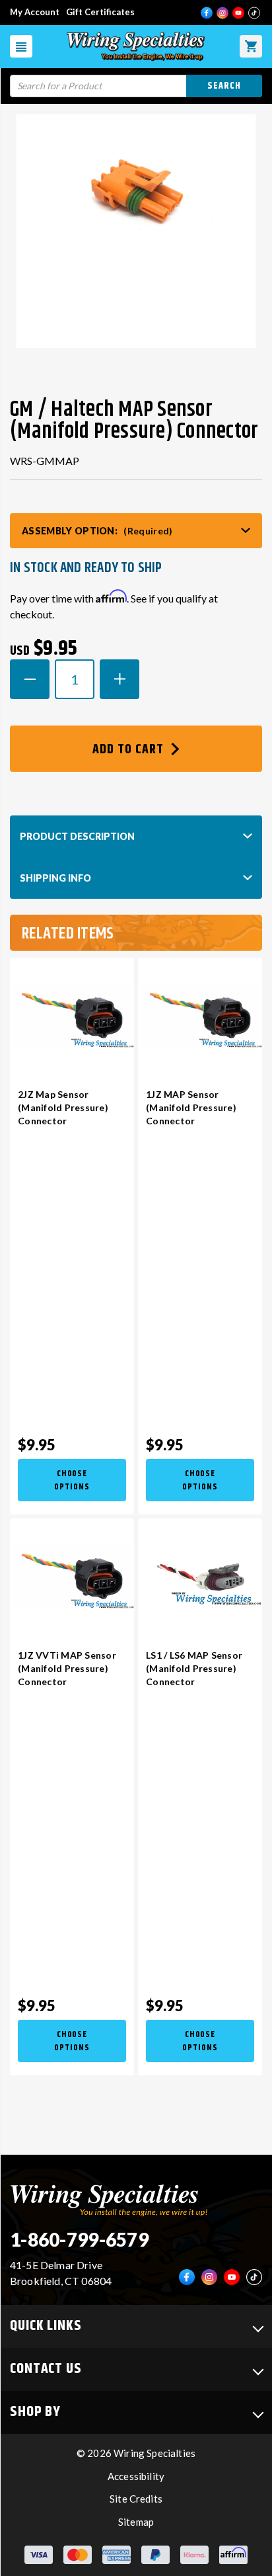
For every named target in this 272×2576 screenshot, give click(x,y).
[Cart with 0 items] (251, 46)
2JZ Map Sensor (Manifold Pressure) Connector (63, 1107)
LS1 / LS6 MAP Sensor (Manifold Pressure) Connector (194, 1668)
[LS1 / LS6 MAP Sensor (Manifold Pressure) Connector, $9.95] (200, 1577)
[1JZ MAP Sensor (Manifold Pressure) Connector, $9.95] (200, 1016)
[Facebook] (207, 13)
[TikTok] (254, 13)
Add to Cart (130, 750)
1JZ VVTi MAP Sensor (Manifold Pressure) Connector (67, 1668)
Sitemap (136, 2522)
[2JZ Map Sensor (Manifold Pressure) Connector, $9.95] (72, 1016)
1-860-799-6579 (79, 2239)
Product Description (77, 836)
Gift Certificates (100, 12)
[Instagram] (222, 13)
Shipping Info (55, 878)
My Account (35, 12)
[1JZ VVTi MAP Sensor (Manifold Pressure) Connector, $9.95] (72, 1577)
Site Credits (136, 2499)
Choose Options (72, 1480)
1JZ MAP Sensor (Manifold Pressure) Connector (191, 1107)
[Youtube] (238, 13)
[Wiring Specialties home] (109, 2199)
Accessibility (136, 2476)
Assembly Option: (97, 531)
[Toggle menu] (21, 46)
